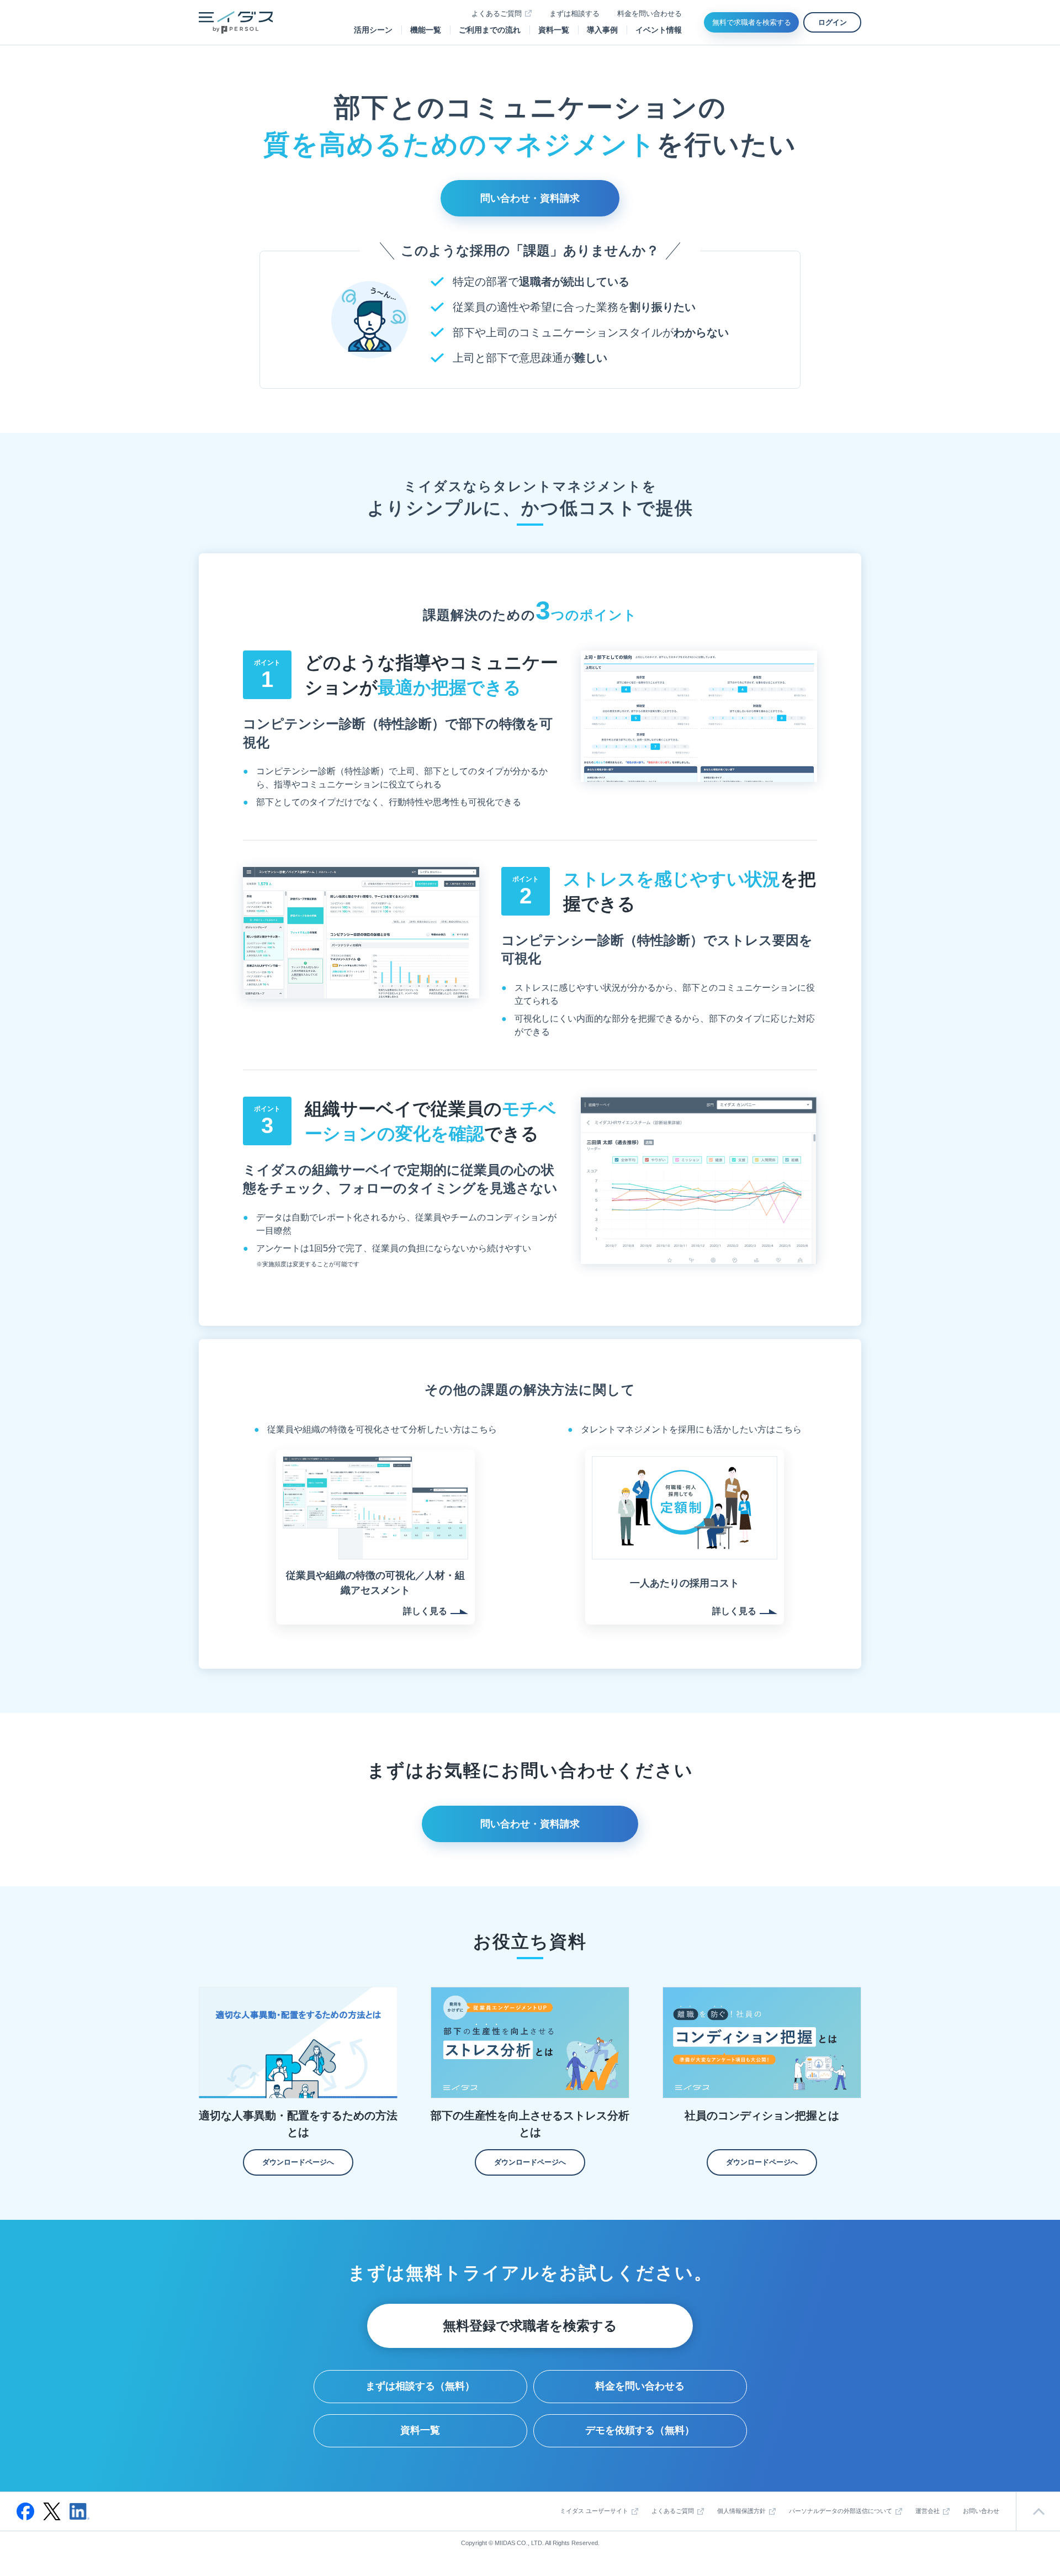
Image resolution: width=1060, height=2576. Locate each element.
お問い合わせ (981, 2511)
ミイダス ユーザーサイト (594, 2511)
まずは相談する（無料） (420, 2386)
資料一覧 (554, 30)
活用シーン (373, 30)
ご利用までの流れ (490, 30)
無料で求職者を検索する (752, 22)
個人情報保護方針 (741, 2511)
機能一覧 (426, 30)
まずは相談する (574, 14)
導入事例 (602, 30)
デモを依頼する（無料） (640, 2430)
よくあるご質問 (497, 14)
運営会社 (928, 2511)
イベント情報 (659, 30)
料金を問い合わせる (650, 14)
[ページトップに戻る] (1038, 2511)
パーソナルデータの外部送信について (841, 2511)
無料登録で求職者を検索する (530, 2326)
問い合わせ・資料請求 (530, 198)
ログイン (833, 22)
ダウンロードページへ (298, 2162)
